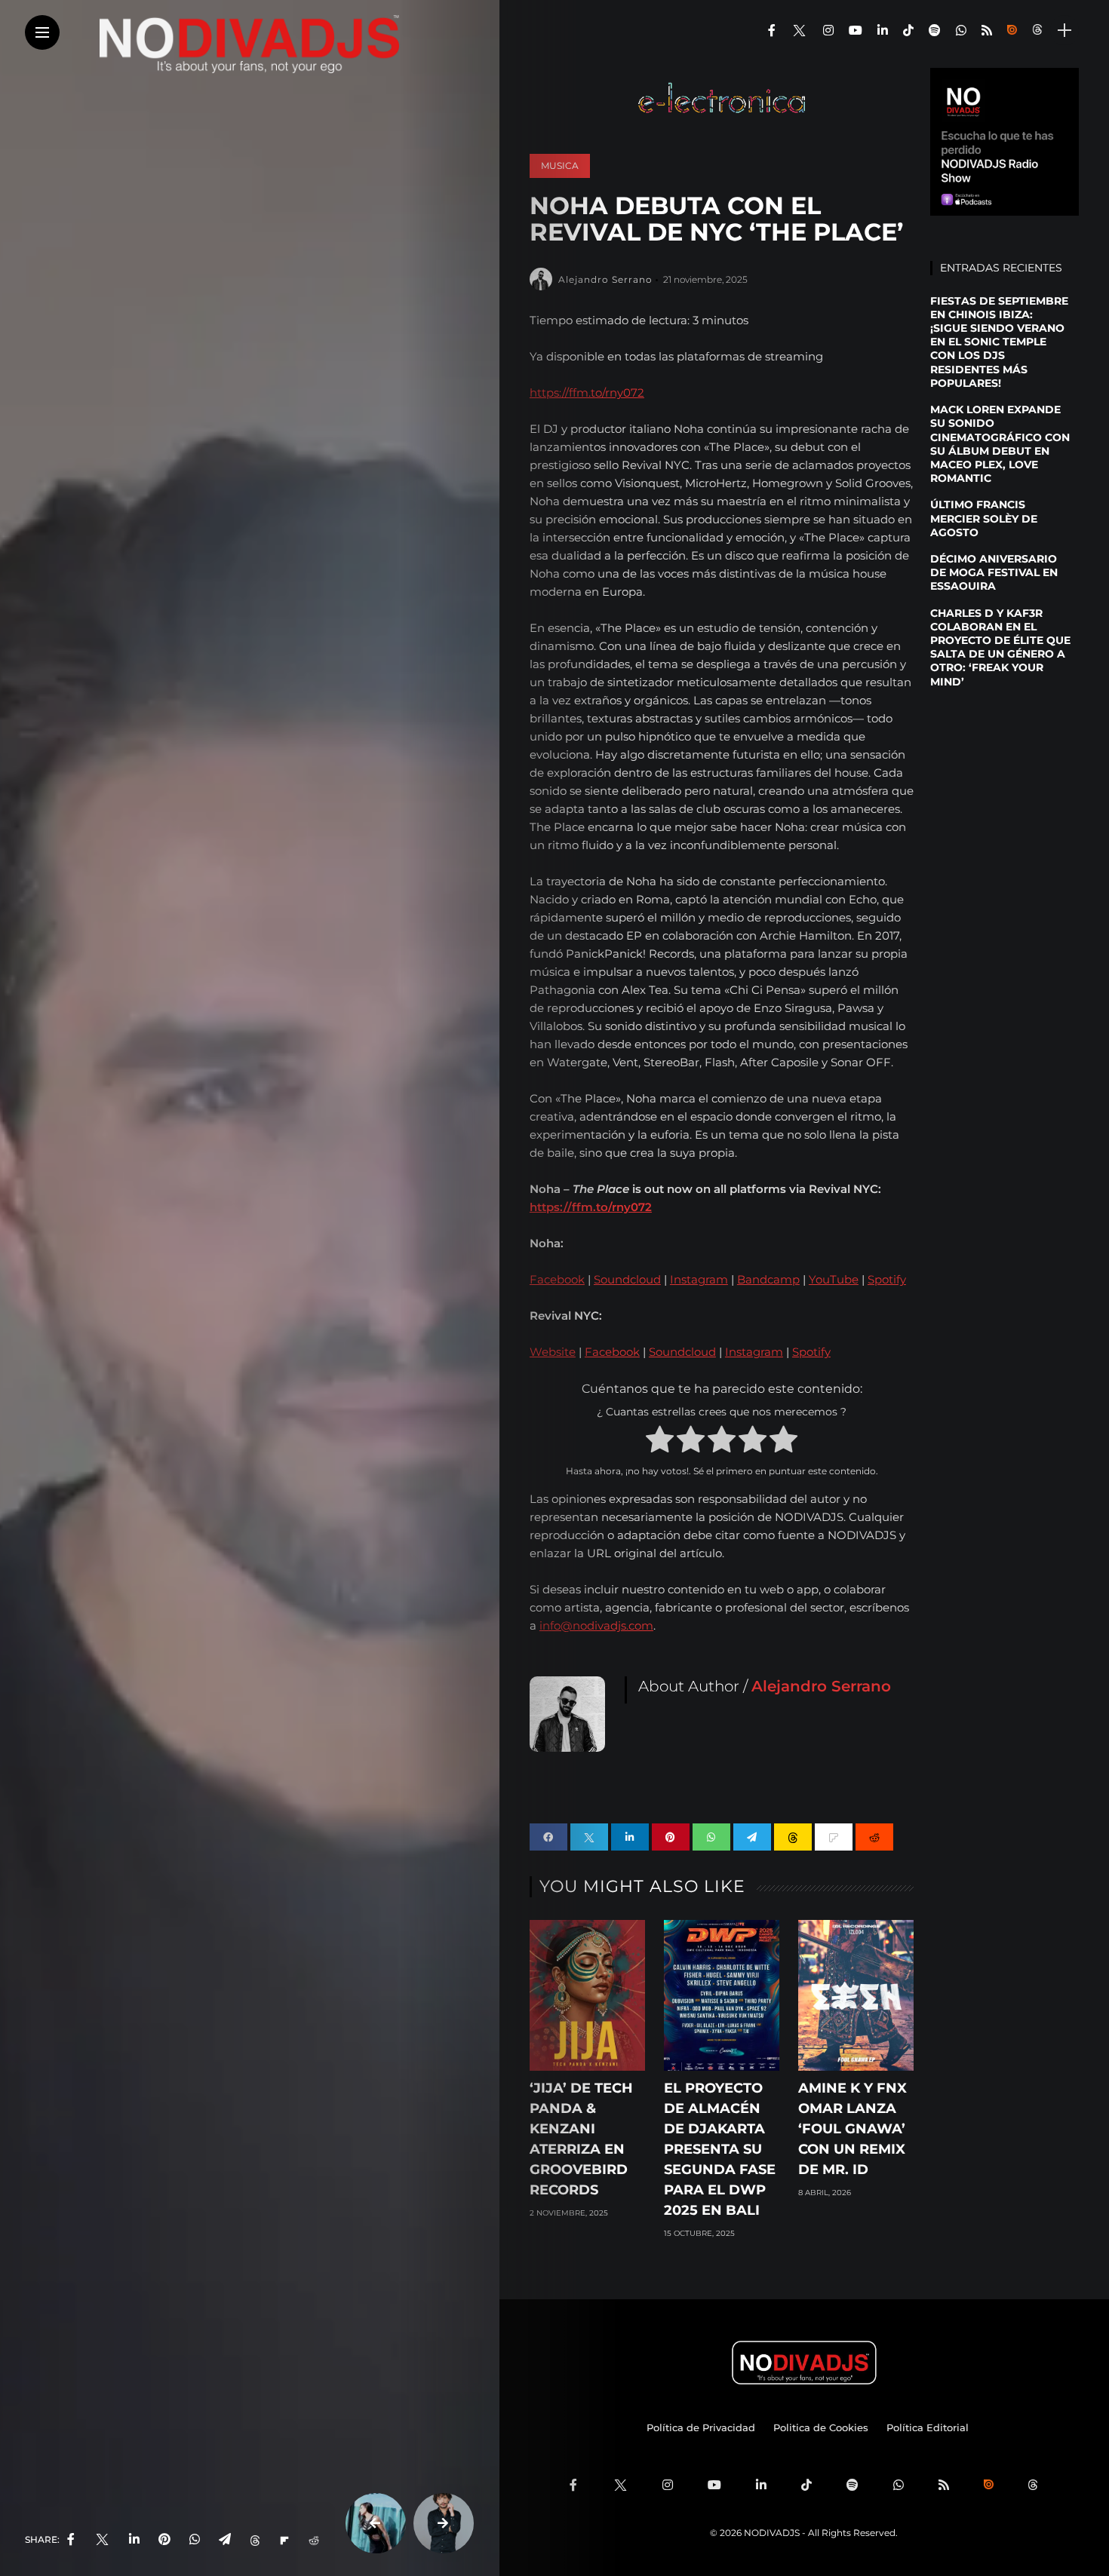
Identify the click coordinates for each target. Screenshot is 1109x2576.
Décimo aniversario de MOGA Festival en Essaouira (994, 572)
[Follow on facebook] (772, 31)
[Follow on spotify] (935, 31)
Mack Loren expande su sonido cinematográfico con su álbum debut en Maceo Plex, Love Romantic (1000, 444)
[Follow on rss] (987, 31)
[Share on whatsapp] (711, 1837)
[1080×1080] (1004, 141)
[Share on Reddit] (314, 2540)
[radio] (660, 1442)
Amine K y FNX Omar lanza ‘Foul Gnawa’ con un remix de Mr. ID (852, 2129)
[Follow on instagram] (828, 31)
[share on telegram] (225, 2540)
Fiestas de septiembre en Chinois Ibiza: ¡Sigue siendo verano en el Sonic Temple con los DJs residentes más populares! (999, 342)
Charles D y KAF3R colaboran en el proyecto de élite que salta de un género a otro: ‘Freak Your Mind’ (1000, 647)
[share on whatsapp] (195, 2540)
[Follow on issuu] (1012, 31)
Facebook (557, 1279)
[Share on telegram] (752, 1837)
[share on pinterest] (164, 2540)
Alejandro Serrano (605, 279)
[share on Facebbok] (71, 2540)
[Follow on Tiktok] (908, 31)
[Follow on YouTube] (856, 31)
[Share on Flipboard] (284, 2540)
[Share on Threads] (255, 2540)
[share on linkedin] (134, 2540)
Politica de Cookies (821, 2427)
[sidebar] (1064, 31)
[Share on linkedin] (630, 1837)
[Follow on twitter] (799, 31)
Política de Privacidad (701, 2427)
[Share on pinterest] (671, 1837)
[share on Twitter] (102, 2540)
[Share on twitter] (589, 1837)
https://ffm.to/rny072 (587, 393)
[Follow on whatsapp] (961, 31)
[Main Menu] (42, 33)
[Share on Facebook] (548, 1837)
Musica (560, 166)
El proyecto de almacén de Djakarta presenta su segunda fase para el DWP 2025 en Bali (720, 2149)
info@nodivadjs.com (596, 1625)
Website (553, 1352)
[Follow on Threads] (1039, 31)
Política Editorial (928, 2427)
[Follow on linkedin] (883, 31)
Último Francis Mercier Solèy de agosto (984, 518)
